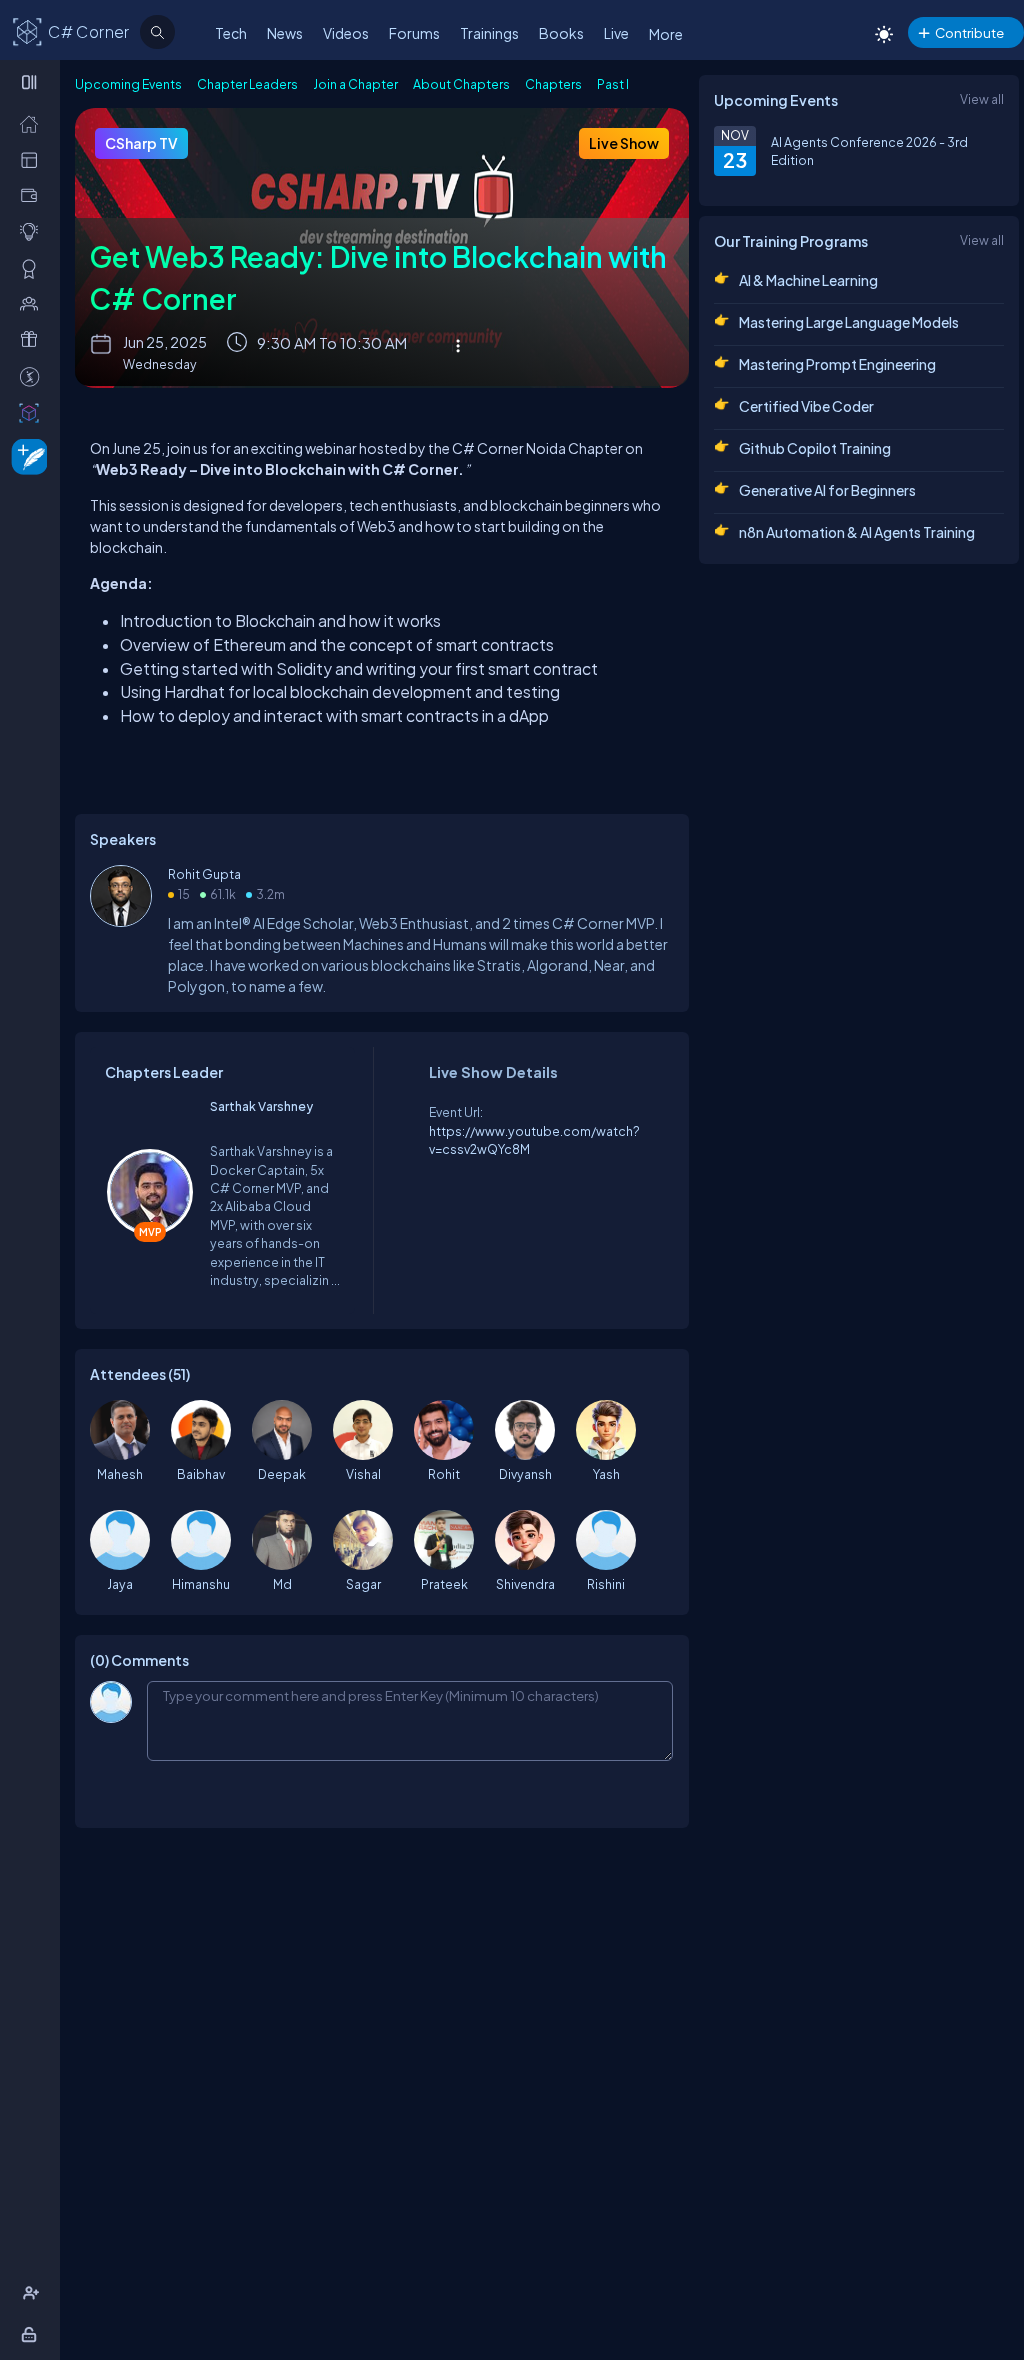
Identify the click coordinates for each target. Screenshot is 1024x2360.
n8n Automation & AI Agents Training (857, 532)
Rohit (444, 1474)
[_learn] (33, 231)
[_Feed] (33, 123)
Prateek (444, 1584)
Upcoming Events (128, 84)
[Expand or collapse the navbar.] (31, 82)
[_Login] (32, 2334)
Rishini (606, 1584)
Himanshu (201, 1584)
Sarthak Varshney (261, 1106)
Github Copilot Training (815, 448)
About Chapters (461, 84)
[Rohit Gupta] (121, 922)
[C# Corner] (28, 31)
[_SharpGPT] (33, 412)
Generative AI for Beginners (827, 490)
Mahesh (120, 1474)
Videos (346, 33)
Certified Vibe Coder (806, 406)
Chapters (553, 84)
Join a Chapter (355, 84)
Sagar (363, 1584)
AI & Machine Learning (808, 280)
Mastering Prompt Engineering (837, 364)
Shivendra (525, 1584)
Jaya (120, 1584)
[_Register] (33, 2293)
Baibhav (201, 1474)
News (285, 33)
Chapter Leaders (247, 84)
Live (616, 33)
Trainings (489, 33)
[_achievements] (33, 268)
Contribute (969, 32)
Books (561, 33)
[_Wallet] (33, 195)
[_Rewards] (33, 376)
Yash (606, 1474)
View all (982, 99)
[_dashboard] (33, 159)
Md (282, 1584)
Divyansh (525, 1474)
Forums (414, 33)
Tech (231, 33)
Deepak (282, 1474)
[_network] (33, 303)
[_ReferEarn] (33, 339)
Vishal (363, 1474)
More (666, 34)
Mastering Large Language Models (849, 322)
